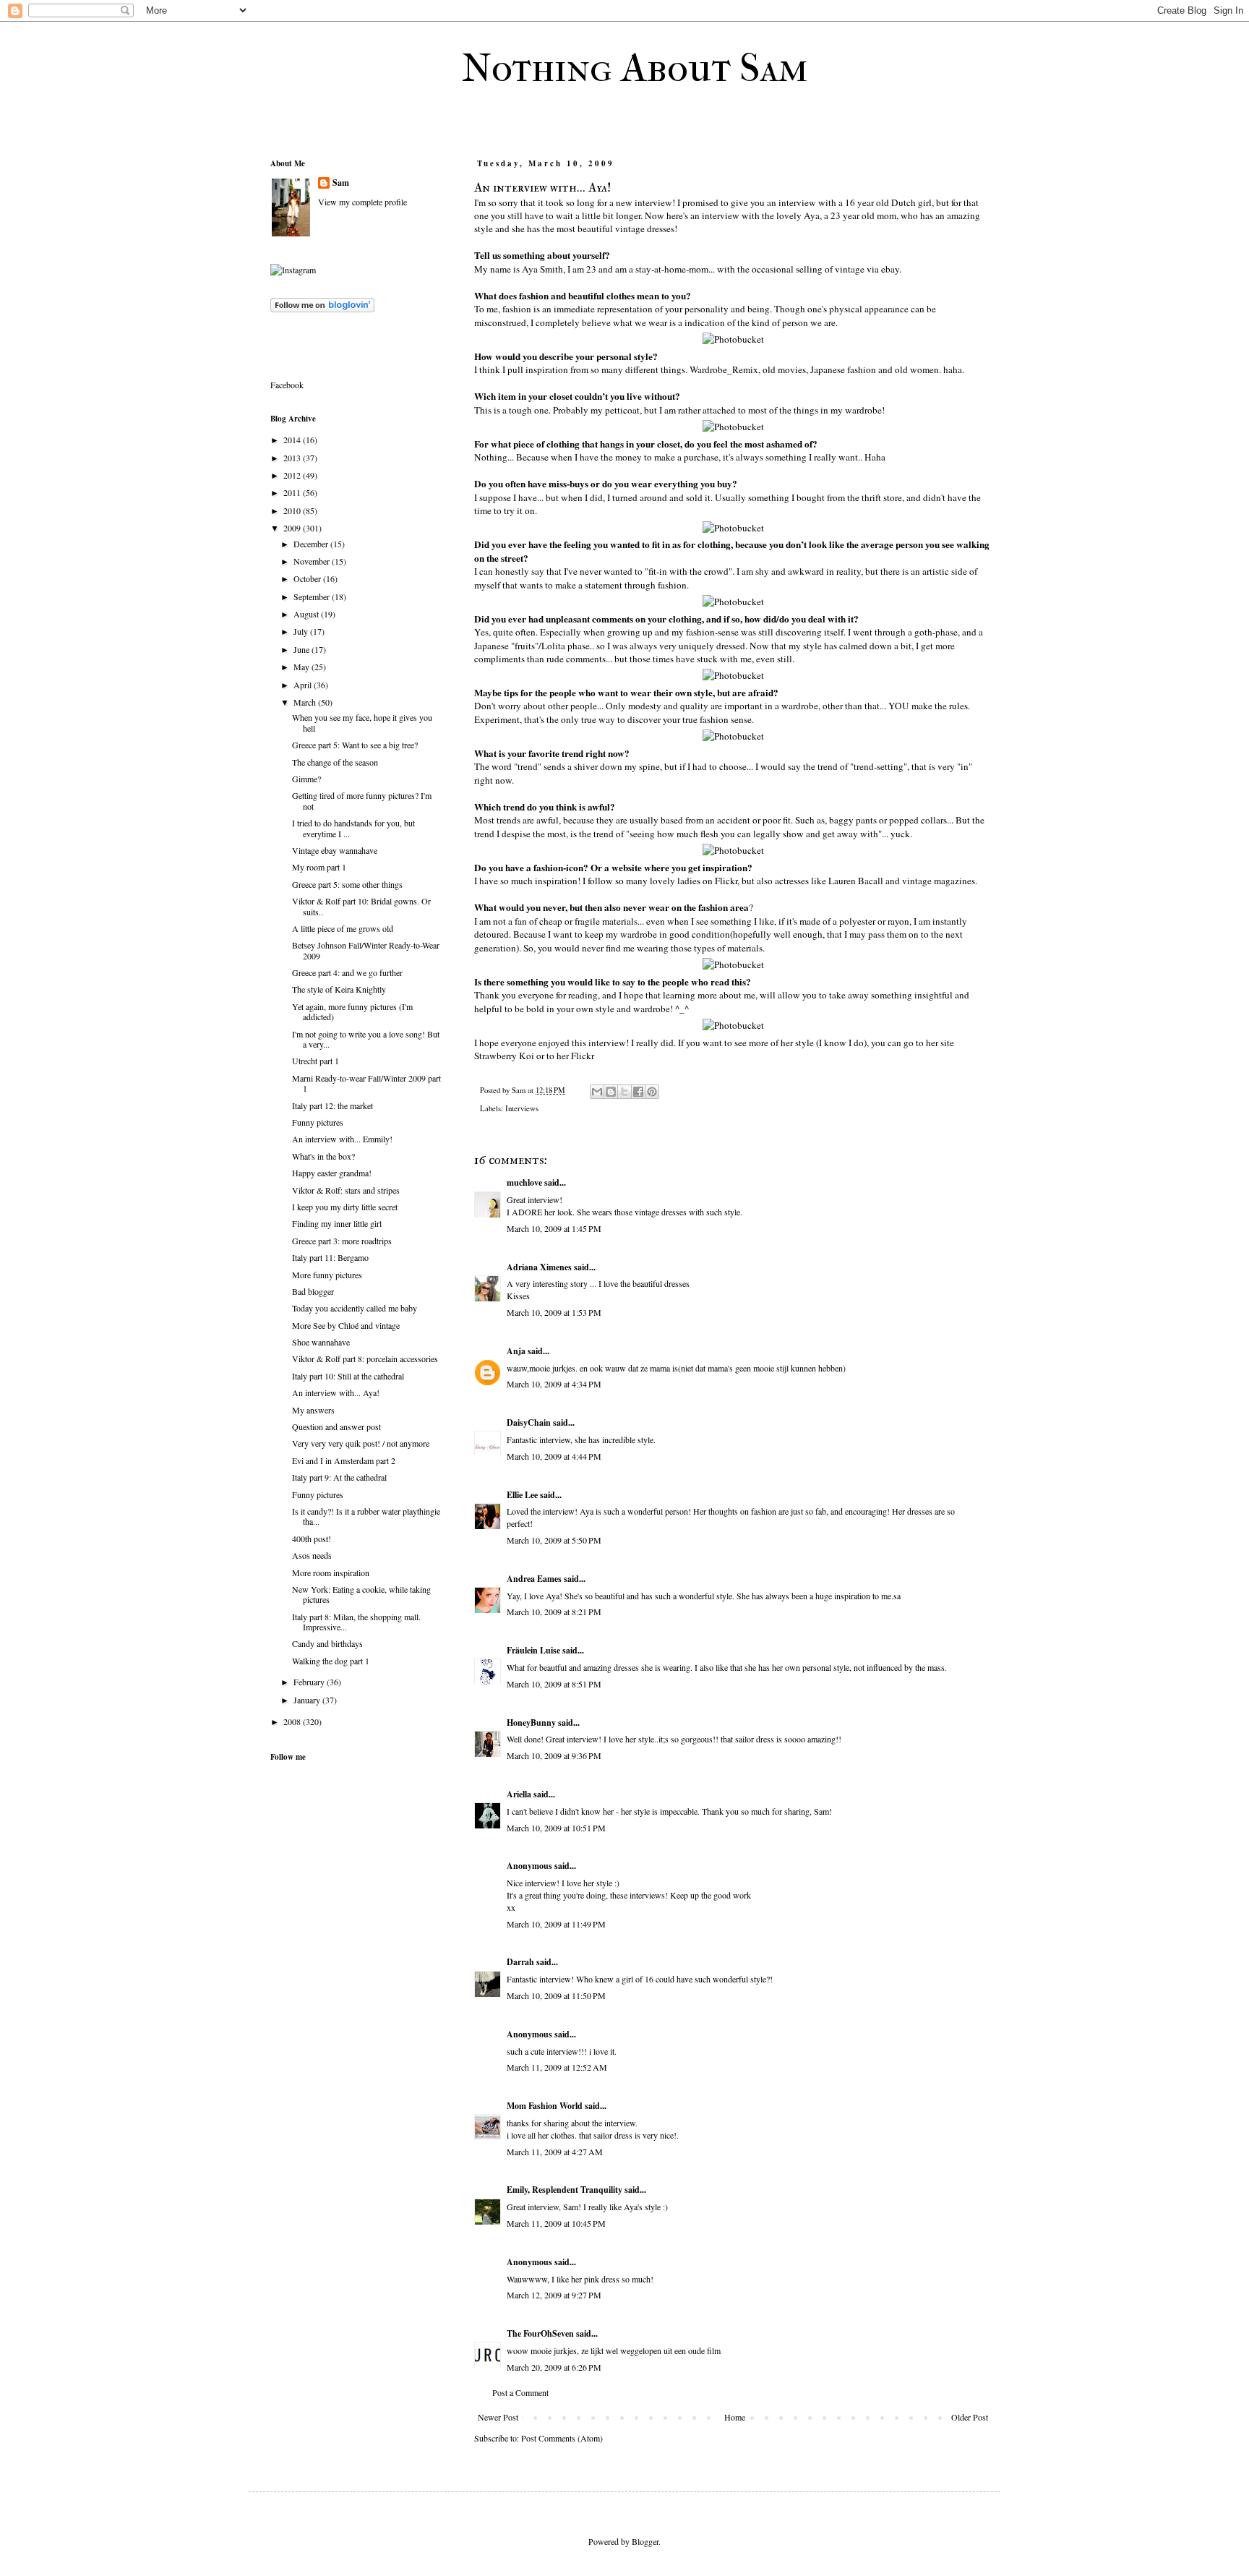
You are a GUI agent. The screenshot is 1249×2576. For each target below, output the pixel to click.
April (304, 685)
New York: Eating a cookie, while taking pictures (361, 1594)
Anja (516, 1351)
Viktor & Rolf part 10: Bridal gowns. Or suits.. (361, 906)
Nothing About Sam (635, 68)
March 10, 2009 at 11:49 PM (556, 1924)
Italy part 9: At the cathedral (339, 1477)
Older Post (970, 2417)
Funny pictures (318, 1122)
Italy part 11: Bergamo (330, 1257)
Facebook (287, 385)
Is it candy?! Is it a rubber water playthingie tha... (366, 1516)
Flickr (583, 1056)
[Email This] (597, 1092)
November (313, 561)
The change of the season (335, 762)
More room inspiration (331, 1572)
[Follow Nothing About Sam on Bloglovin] (322, 309)
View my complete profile (362, 202)
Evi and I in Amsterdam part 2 (344, 1460)
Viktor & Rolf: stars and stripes (346, 1190)
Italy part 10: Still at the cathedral (348, 1376)
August (307, 614)
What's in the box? (323, 1156)
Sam (341, 183)
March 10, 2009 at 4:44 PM (554, 1456)
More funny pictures (327, 1275)
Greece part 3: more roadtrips (342, 1241)
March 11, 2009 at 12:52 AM (557, 2067)
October (308, 578)
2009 (293, 528)
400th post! (312, 1539)
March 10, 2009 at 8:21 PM (554, 1612)
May (302, 667)
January (308, 1700)
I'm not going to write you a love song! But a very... (366, 1039)
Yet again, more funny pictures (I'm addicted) (352, 1011)
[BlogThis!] (611, 1092)
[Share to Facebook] (638, 1092)
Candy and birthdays (327, 1643)
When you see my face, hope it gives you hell (362, 722)
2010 (293, 510)
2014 (293, 440)
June (302, 649)
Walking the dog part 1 (331, 1661)
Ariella (519, 1794)
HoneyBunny (531, 1723)
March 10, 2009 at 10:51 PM (556, 1828)
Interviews (522, 1108)
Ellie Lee (522, 1495)
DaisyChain (529, 1422)
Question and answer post (336, 1426)
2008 (293, 1721)
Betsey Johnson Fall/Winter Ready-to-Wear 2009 (366, 950)
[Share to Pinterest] (652, 1092)
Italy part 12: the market (332, 1105)
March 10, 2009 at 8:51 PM (554, 1684)
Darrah (520, 1962)
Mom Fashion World (545, 2106)
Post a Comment (520, 2392)
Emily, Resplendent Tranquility (565, 2190)
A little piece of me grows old (343, 928)
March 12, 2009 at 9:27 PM (554, 2295)
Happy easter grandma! (332, 1173)
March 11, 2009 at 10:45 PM (556, 2223)
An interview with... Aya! (336, 1392)
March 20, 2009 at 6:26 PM (554, 2367)
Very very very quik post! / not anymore (361, 1443)
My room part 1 (319, 867)
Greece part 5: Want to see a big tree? (355, 745)
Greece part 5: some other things (347, 884)
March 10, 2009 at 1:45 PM (554, 1228)
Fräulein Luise (533, 1650)
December (312, 544)
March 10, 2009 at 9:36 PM (554, 1755)
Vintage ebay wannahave (335, 850)
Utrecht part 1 (316, 1061)
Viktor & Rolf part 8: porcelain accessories (365, 1358)
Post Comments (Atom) (562, 2438)
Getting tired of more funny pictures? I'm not (362, 800)
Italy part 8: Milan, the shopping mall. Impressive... (356, 1622)
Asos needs (312, 1555)
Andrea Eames (534, 1579)
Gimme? (306, 779)
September (313, 596)
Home (735, 2417)
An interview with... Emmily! (342, 1139)
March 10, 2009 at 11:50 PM (556, 1995)
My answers (313, 1410)
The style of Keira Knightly (339, 989)
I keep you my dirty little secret (345, 1207)
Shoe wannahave (321, 1342)
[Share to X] (624, 1092)
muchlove (524, 1182)
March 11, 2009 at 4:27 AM (555, 2152)
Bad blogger (313, 1291)
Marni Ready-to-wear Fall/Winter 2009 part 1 (366, 1083)
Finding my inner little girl (337, 1223)
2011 (293, 492)
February (310, 1682)
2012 (293, 475)
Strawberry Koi (505, 1056)
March (306, 702)
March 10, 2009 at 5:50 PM (554, 1540)
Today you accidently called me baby (355, 1308)
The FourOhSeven (540, 2333)
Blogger (645, 2541)
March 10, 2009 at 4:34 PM (554, 1384)
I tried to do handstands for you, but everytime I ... (353, 828)
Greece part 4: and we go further (347, 972)
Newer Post (498, 2417)
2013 (293, 458)
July (302, 631)
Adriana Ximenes (539, 1267)
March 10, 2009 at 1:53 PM (554, 1312)
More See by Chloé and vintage (346, 1325)
